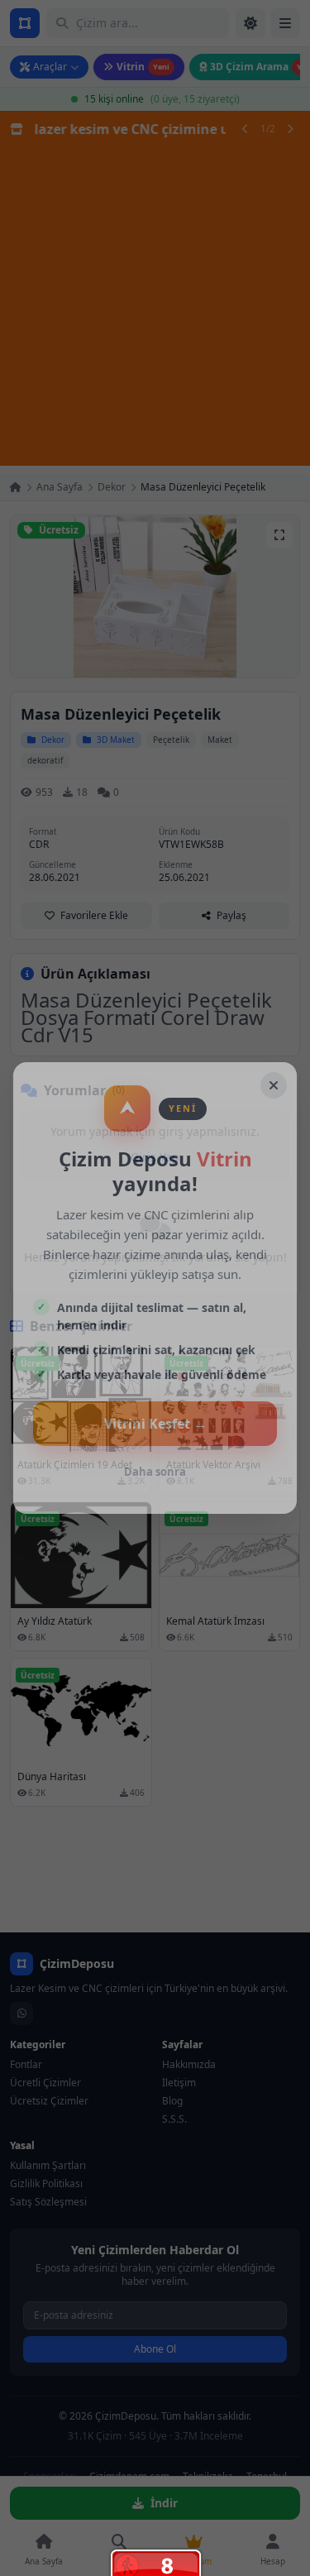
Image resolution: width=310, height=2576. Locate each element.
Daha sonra (155, 1472)
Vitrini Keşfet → (155, 1424)
